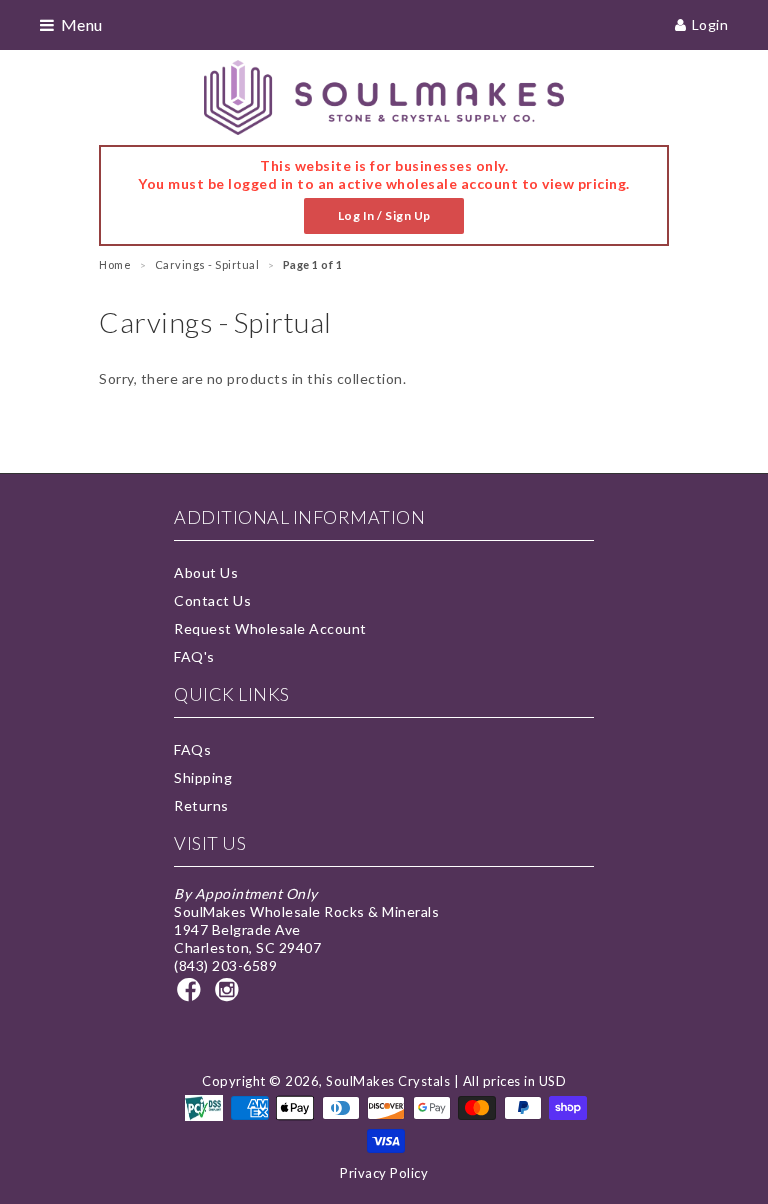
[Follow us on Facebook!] (192, 995)
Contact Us (212, 600)
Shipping (203, 777)
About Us (206, 572)
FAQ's (194, 656)
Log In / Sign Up (384, 215)
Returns (201, 805)
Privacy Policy (384, 1173)
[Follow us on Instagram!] (230, 995)
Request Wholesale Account (270, 628)
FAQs (192, 749)
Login (710, 24)
